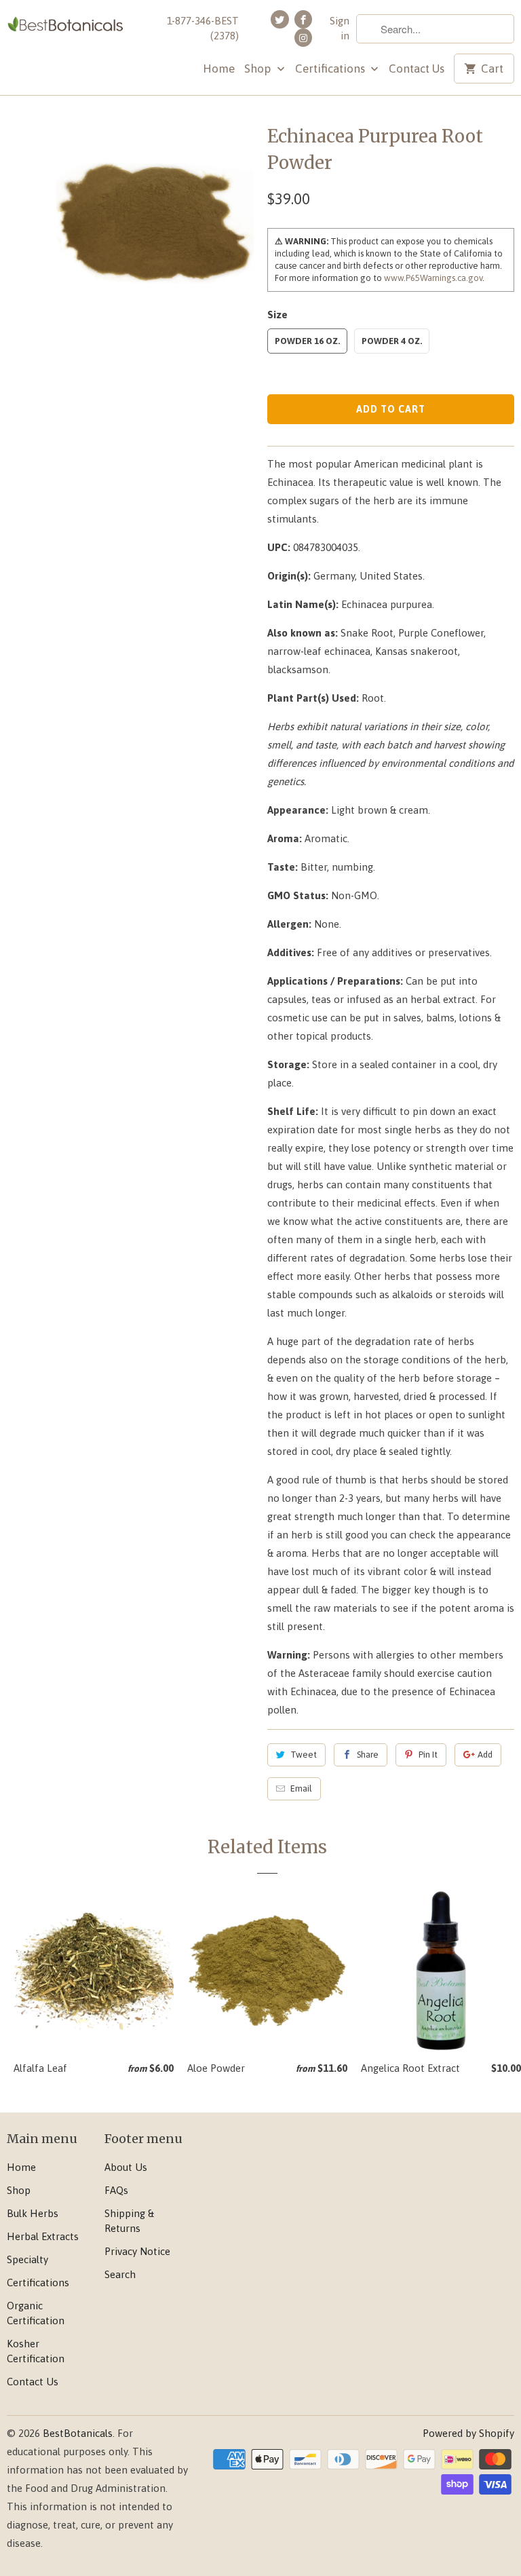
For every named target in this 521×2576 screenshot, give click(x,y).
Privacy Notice (137, 2251)
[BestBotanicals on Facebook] (303, 19)
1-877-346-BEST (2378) (203, 28)
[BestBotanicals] (65, 25)
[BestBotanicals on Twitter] (279, 19)
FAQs (116, 2190)
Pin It (428, 1755)
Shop (259, 69)
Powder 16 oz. (307, 341)
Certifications (331, 69)
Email (301, 1788)
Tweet (304, 1755)
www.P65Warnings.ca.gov (433, 278)
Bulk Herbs (33, 2213)
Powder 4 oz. (392, 341)
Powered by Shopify (468, 2433)
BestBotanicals (78, 2433)
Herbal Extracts (43, 2236)
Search (120, 2274)
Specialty (27, 2259)
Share (368, 1755)
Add (485, 1755)
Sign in (340, 28)
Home (219, 69)
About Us (126, 2167)
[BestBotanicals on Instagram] (303, 38)
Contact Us (417, 69)
